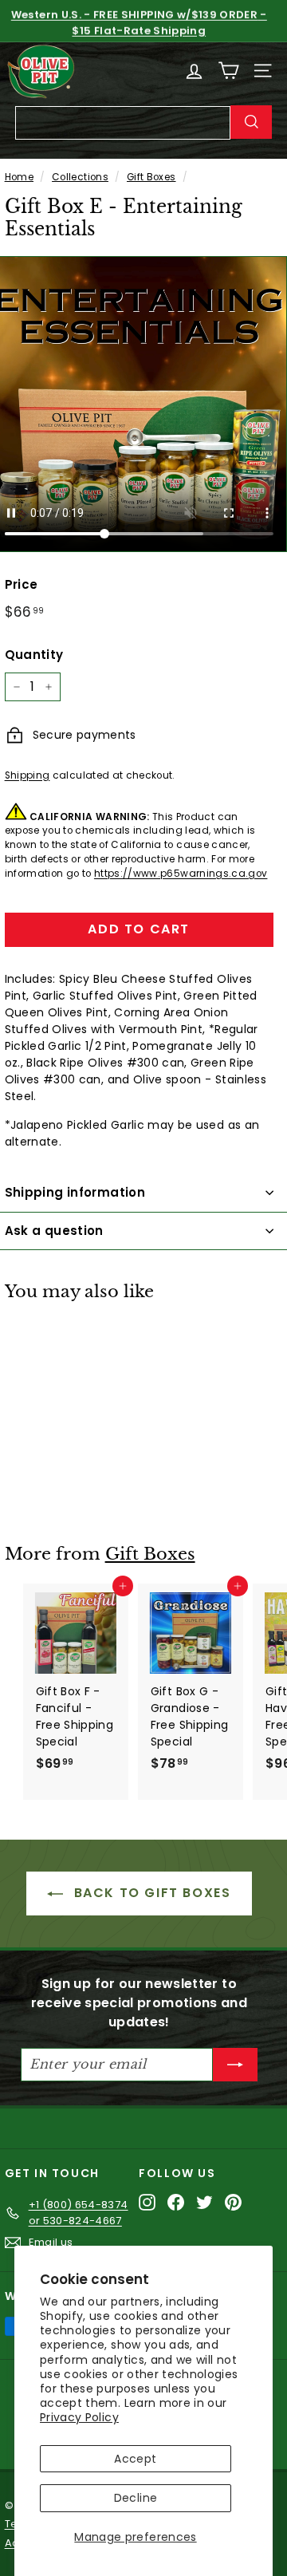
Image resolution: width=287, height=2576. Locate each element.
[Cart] (228, 71)
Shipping (28, 775)
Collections (80, 177)
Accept (135, 2459)
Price (22, 584)
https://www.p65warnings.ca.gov (181, 874)
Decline (136, 2498)
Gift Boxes (151, 177)
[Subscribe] (235, 2065)
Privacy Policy (79, 2417)
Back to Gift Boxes (150, 1893)
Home (19, 177)
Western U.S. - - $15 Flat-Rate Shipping (139, 21)
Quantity (34, 655)
